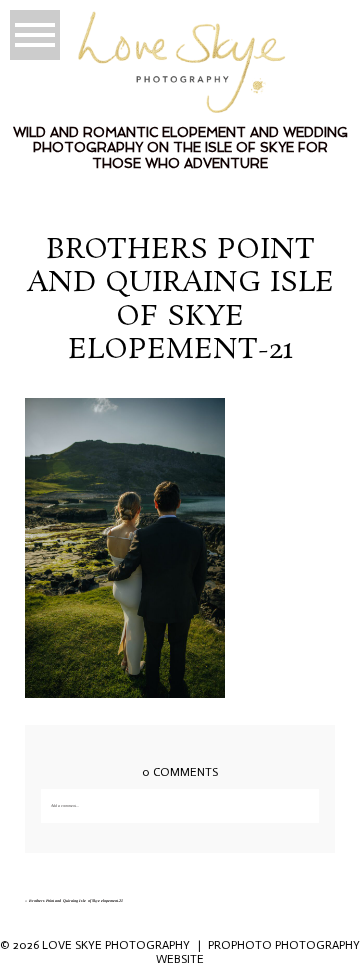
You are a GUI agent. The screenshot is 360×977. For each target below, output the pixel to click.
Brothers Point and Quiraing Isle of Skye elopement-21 (76, 900)
